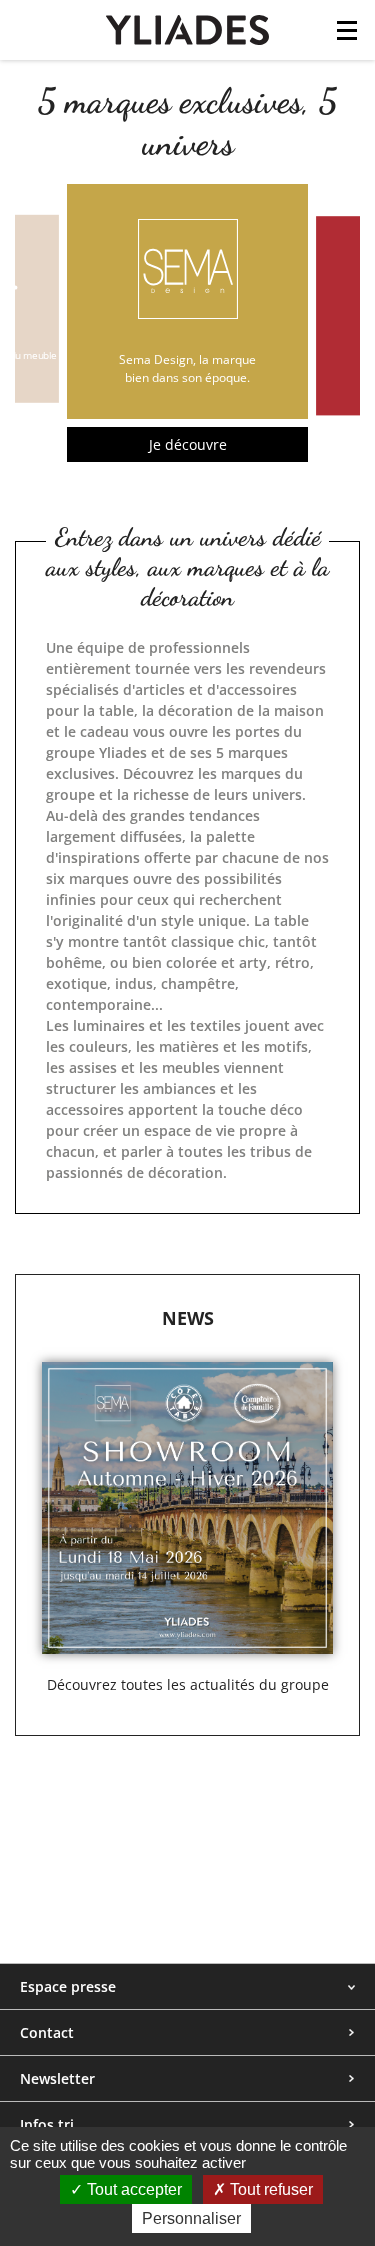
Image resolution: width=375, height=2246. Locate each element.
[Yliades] (187, 28)
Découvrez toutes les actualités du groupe (188, 1684)
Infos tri (47, 2124)
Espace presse (68, 1986)
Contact (47, 2032)
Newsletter (57, 2078)
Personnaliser (191, 2218)
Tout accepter (132, 2189)
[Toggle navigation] (347, 36)
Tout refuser (269, 2189)
